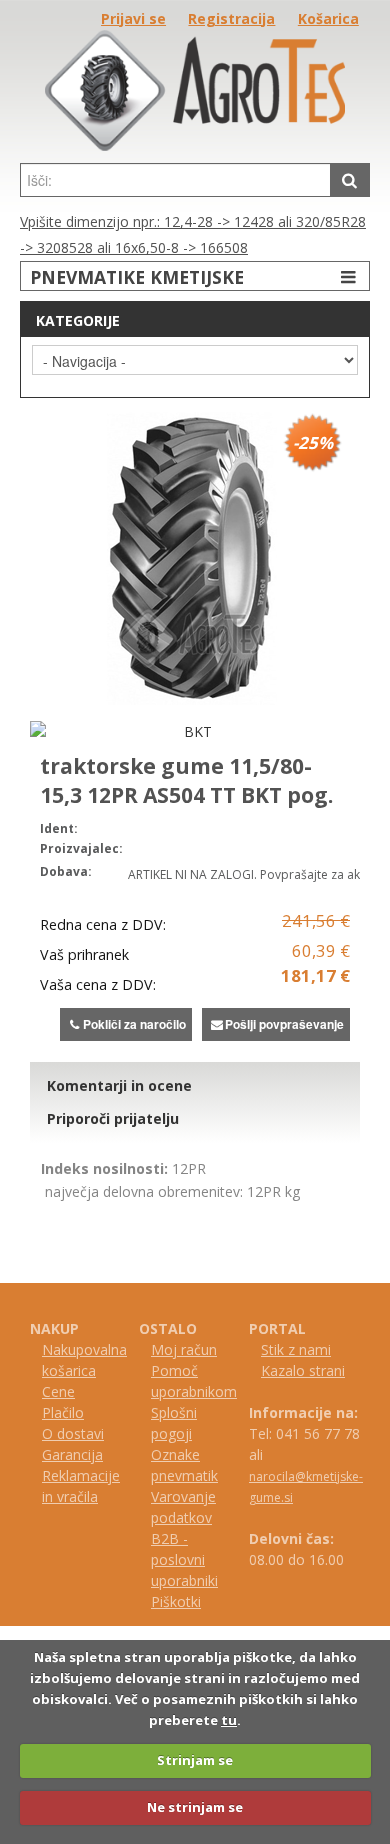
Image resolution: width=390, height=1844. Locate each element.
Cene (58, 1391)
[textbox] (175, 180)
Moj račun (184, 1349)
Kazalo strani (303, 1370)
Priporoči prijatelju (113, 1118)
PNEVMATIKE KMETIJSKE (137, 277)
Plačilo (63, 1412)
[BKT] (190, 731)
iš (165, 1601)
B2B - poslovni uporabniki (184, 1559)
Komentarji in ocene (119, 1085)
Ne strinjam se (195, 1807)
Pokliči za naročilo (134, 1024)
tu (229, 1720)
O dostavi (73, 1433)
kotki (185, 1601)
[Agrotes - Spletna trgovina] (195, 145)
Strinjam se (195, 1760)
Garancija (72, 1454)
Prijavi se (133, 18)
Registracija (231, 18)
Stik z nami (296, 1349)
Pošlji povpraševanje (284, 1024)
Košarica (328, 18)
